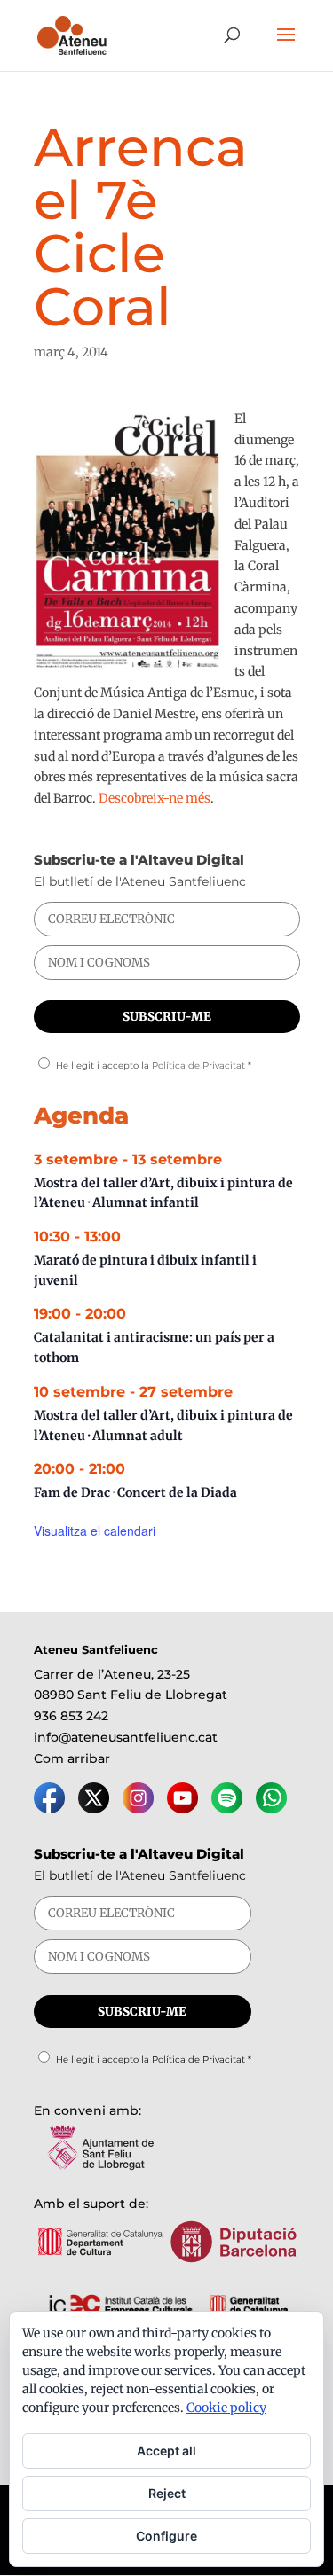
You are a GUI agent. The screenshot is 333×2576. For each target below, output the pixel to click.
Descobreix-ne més (155, 798)
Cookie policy (226, 2408)
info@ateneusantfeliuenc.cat (126, 1737)
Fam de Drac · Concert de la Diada (135, 1492)
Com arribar (72, 1758)
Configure (166, 2536)
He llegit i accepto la (154, 1065)
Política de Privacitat (198, 1065)
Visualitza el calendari (95, 1531)
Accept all (166, 2451)
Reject (167, 2493)
